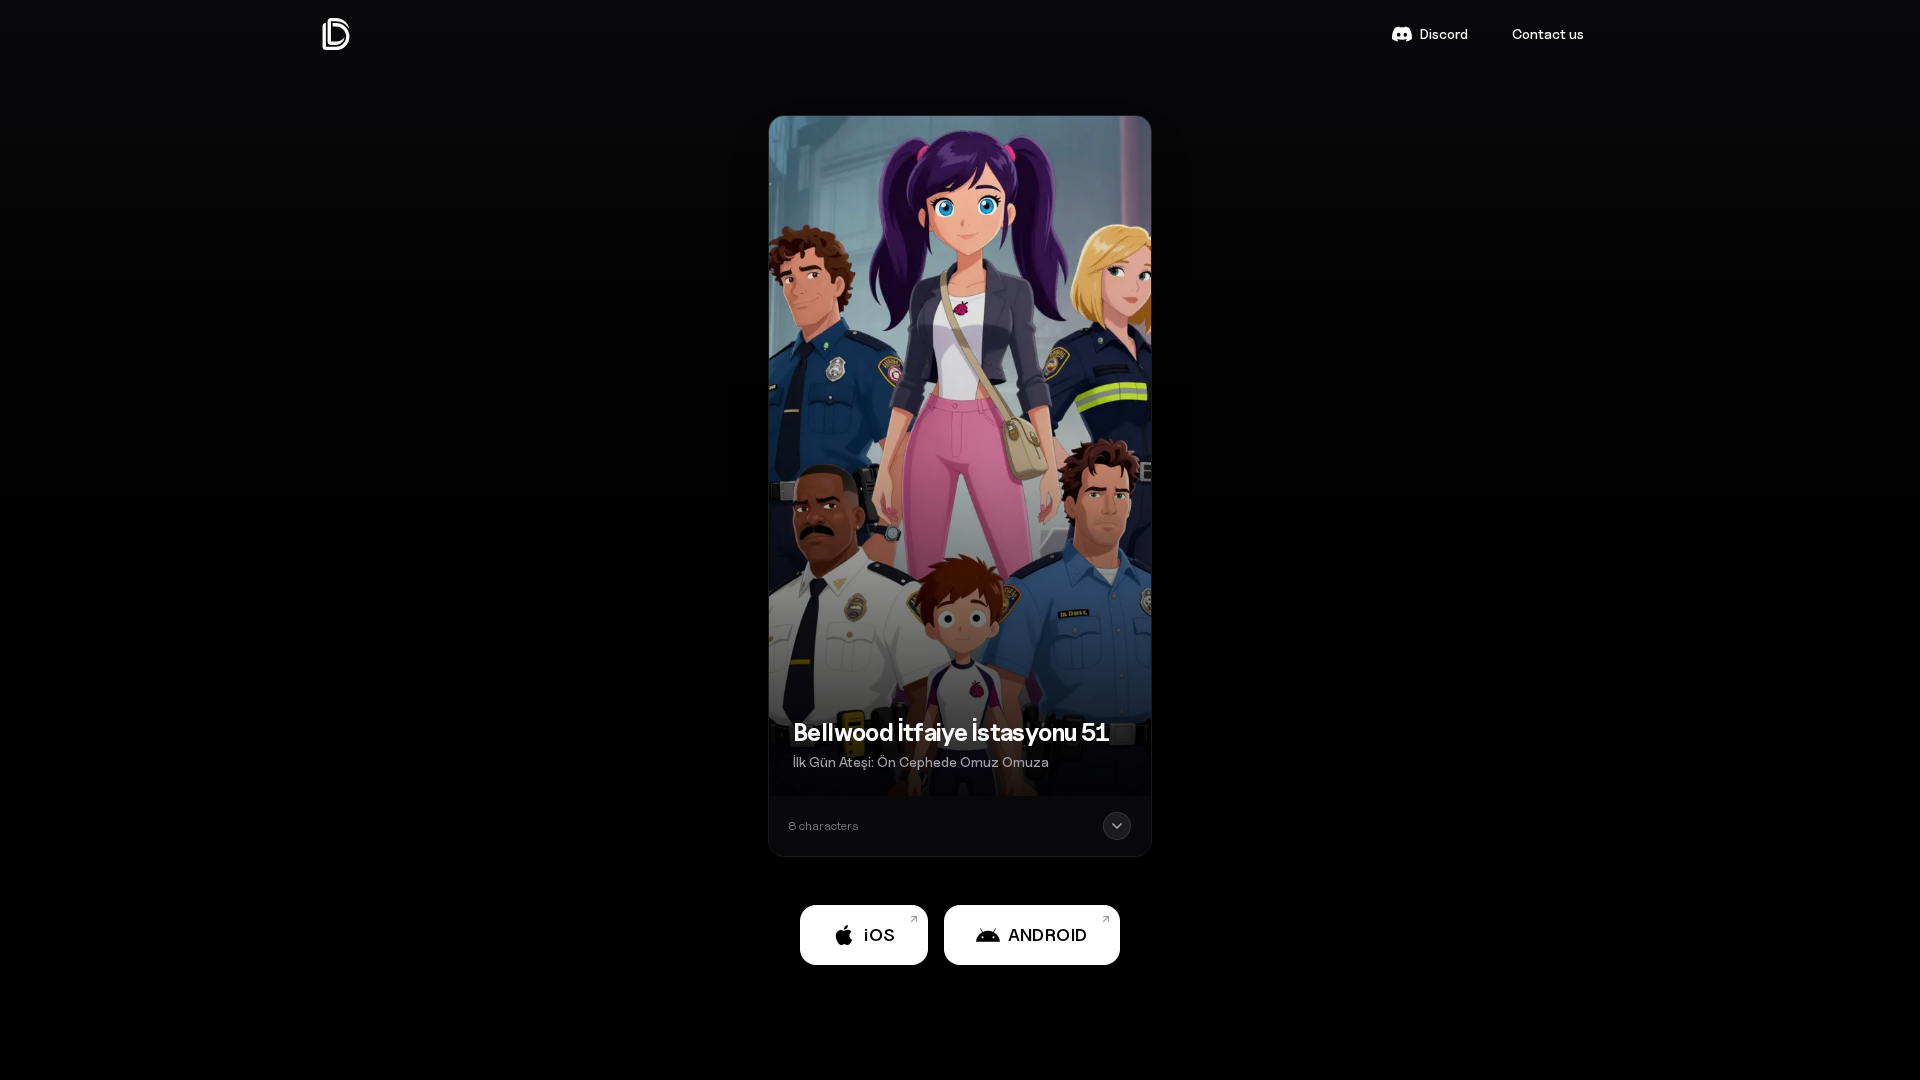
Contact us (1548, 33)
